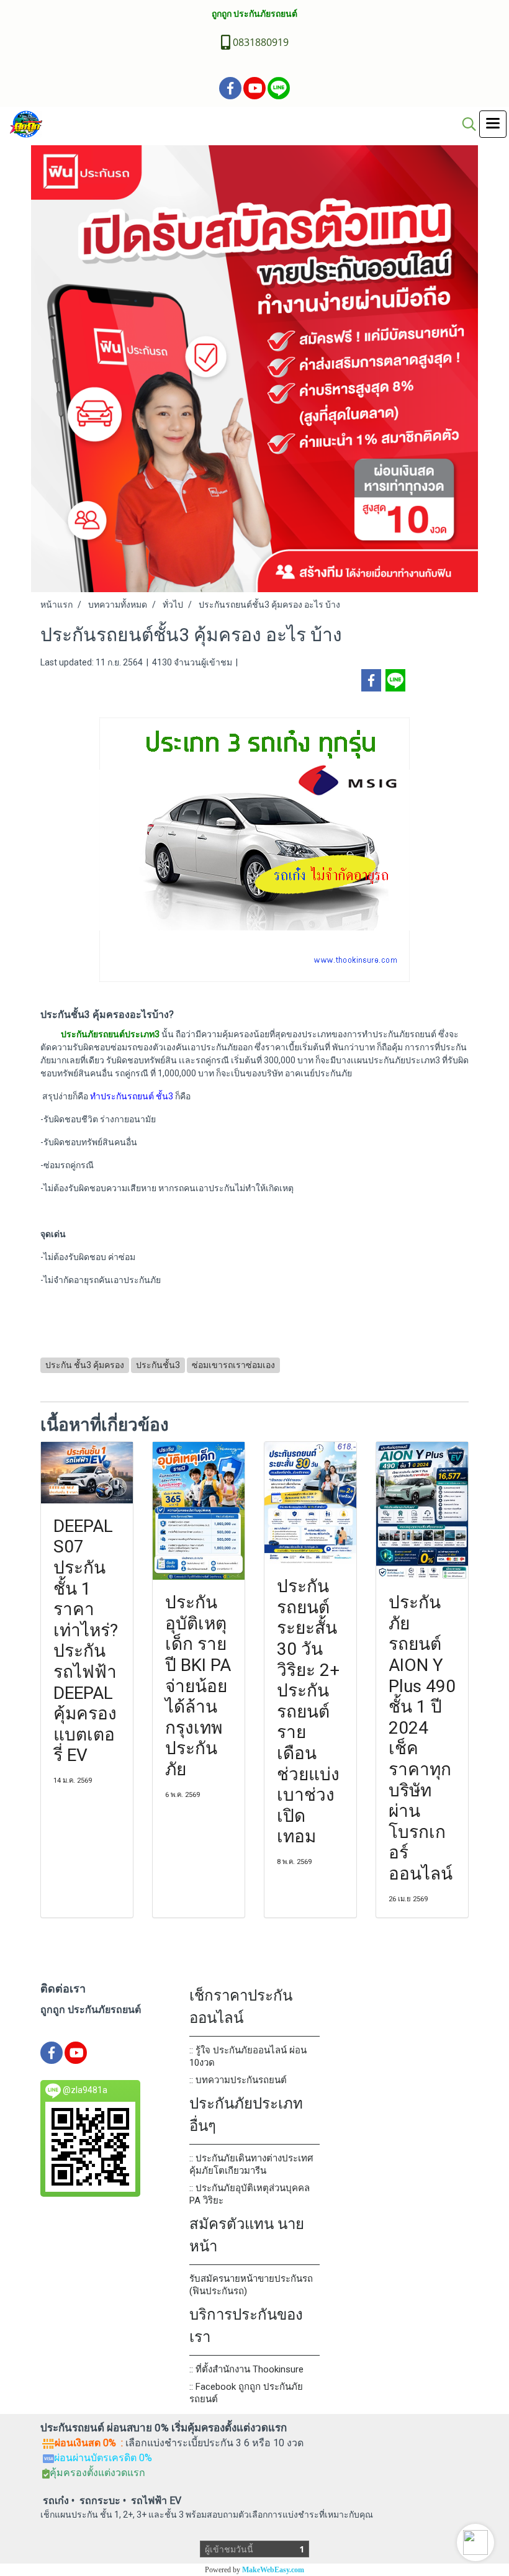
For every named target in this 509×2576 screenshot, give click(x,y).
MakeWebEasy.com (273, 2570)
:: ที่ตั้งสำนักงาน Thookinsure (246, 2369)
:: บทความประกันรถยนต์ (238, 2080)
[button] (475, 2542)
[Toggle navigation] (493, 124)
